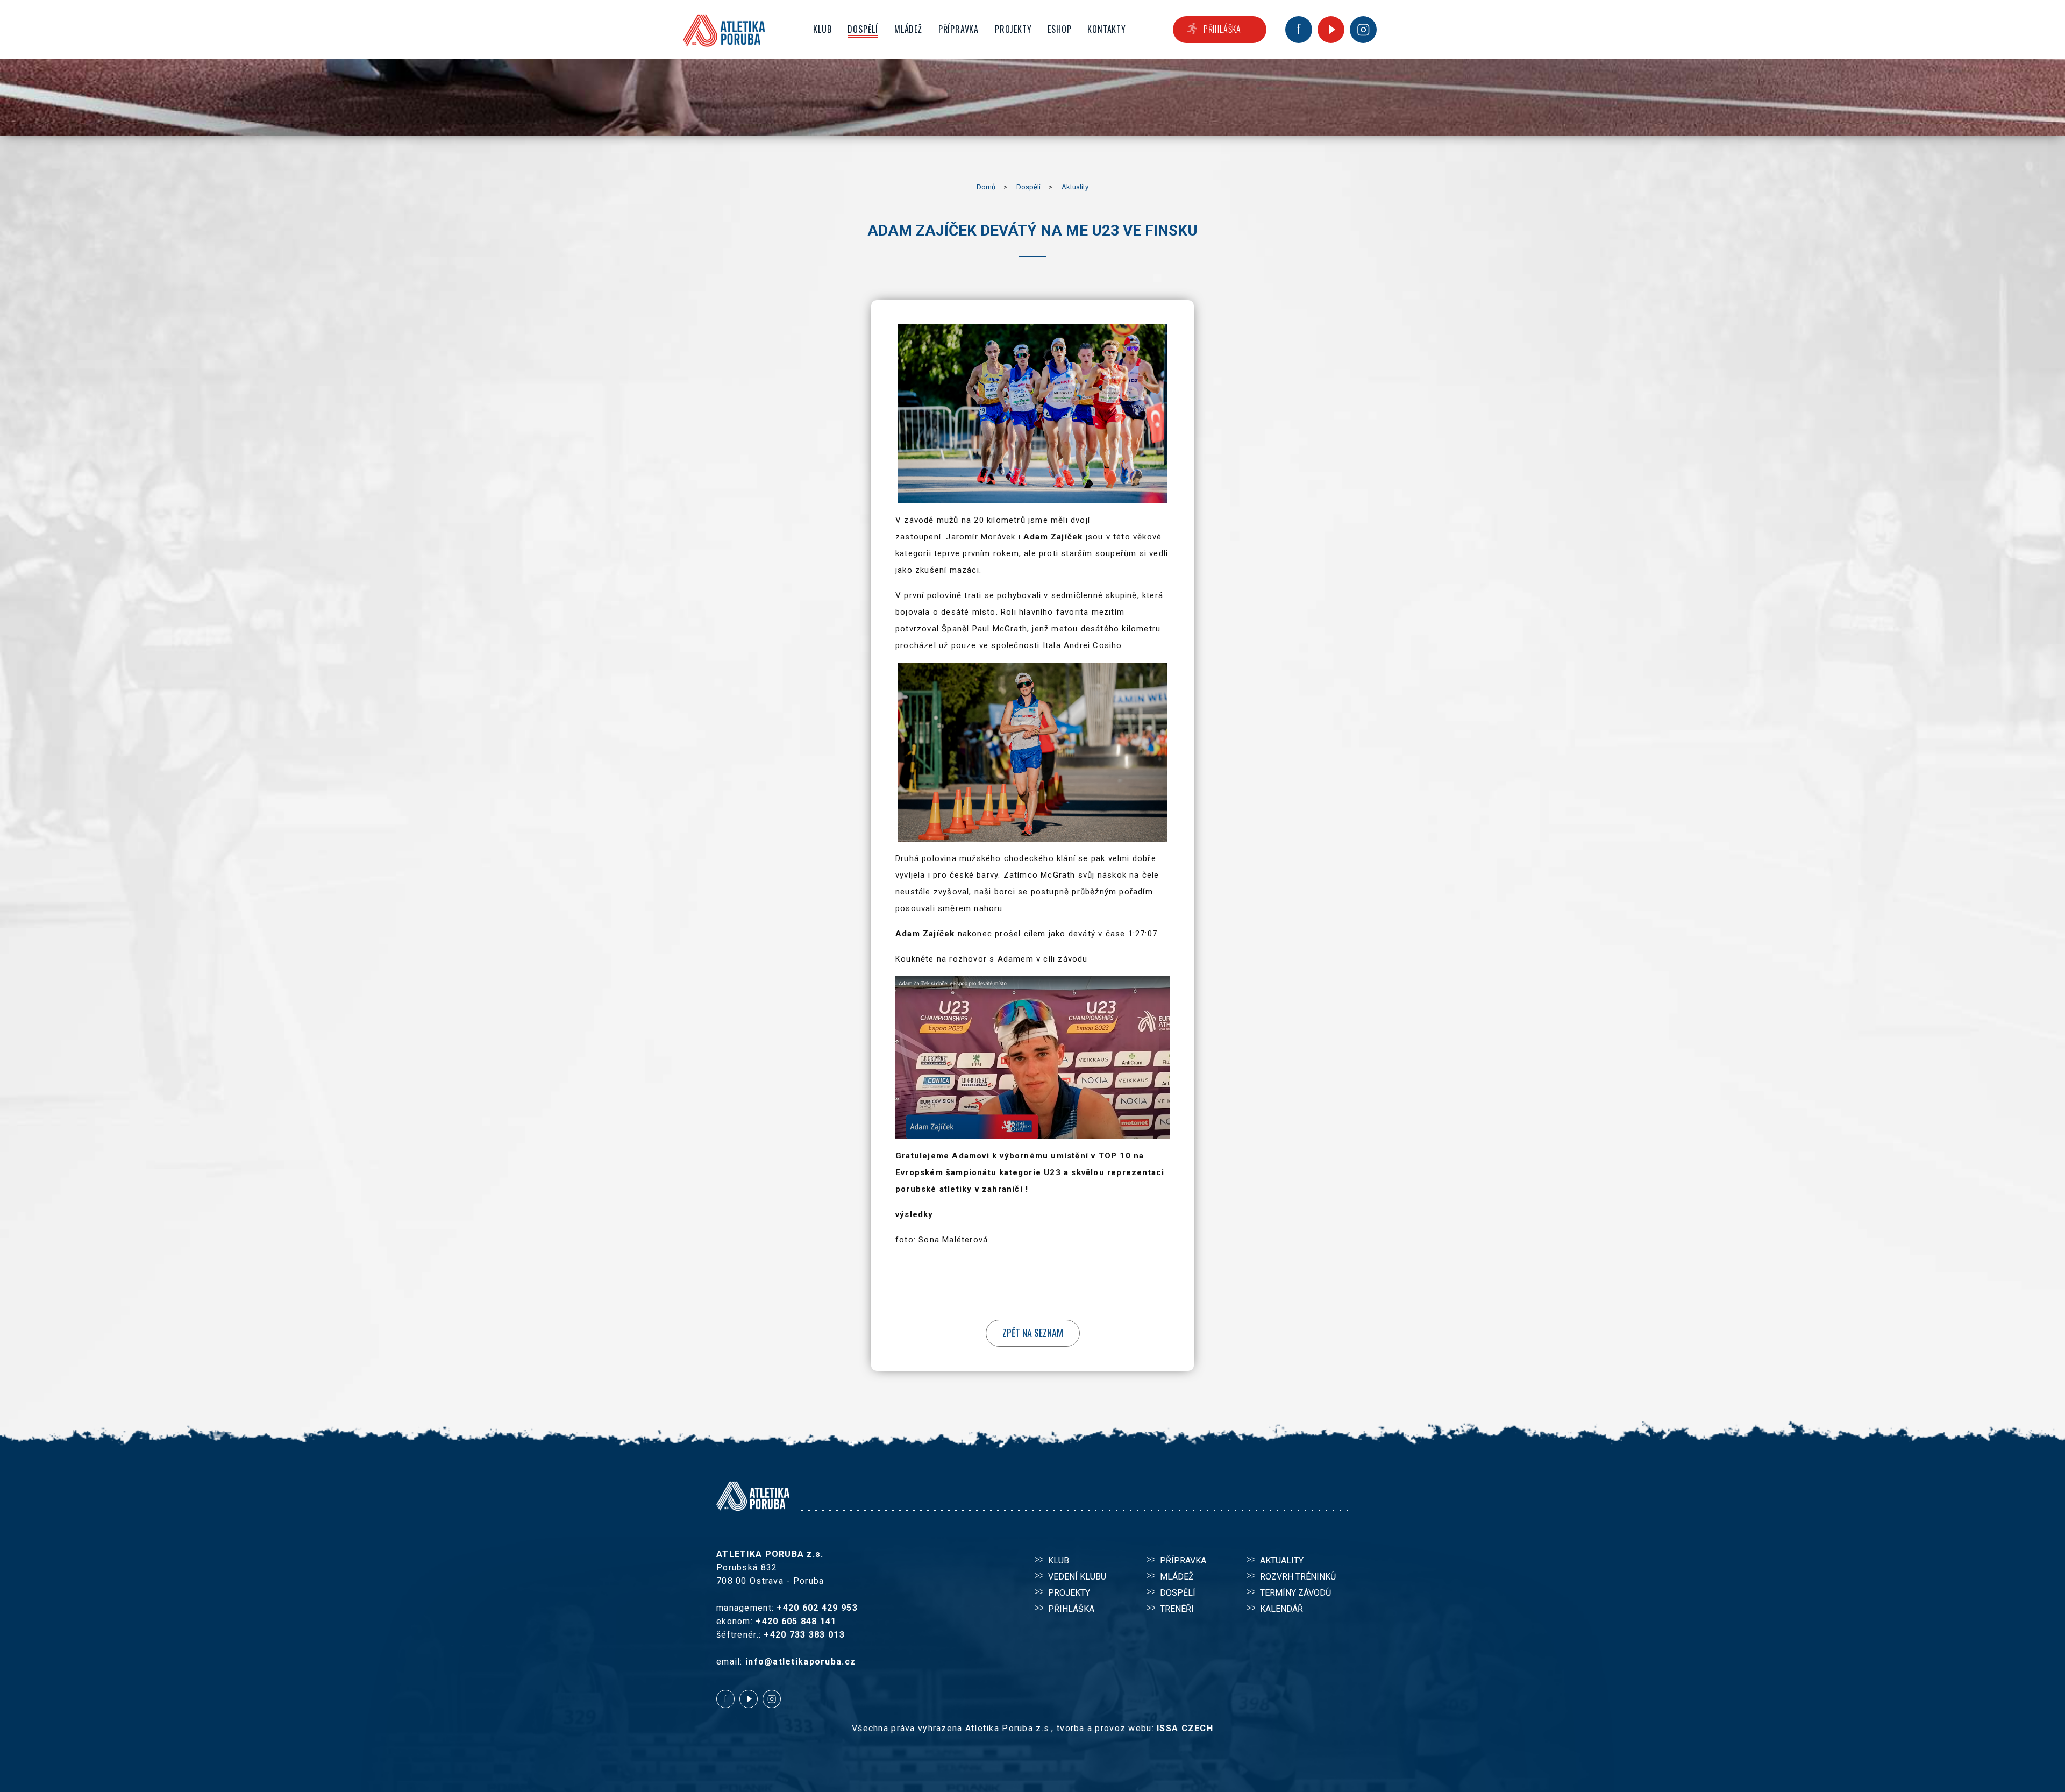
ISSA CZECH (1185, 1728)
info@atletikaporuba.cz (800, 1662)
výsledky (914, 1214)
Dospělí (1028, 187)
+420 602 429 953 (817, 1608)
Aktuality (1075, 187)
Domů (986, 187)
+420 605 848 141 (796, 1621)
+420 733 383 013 (804, 1635)
